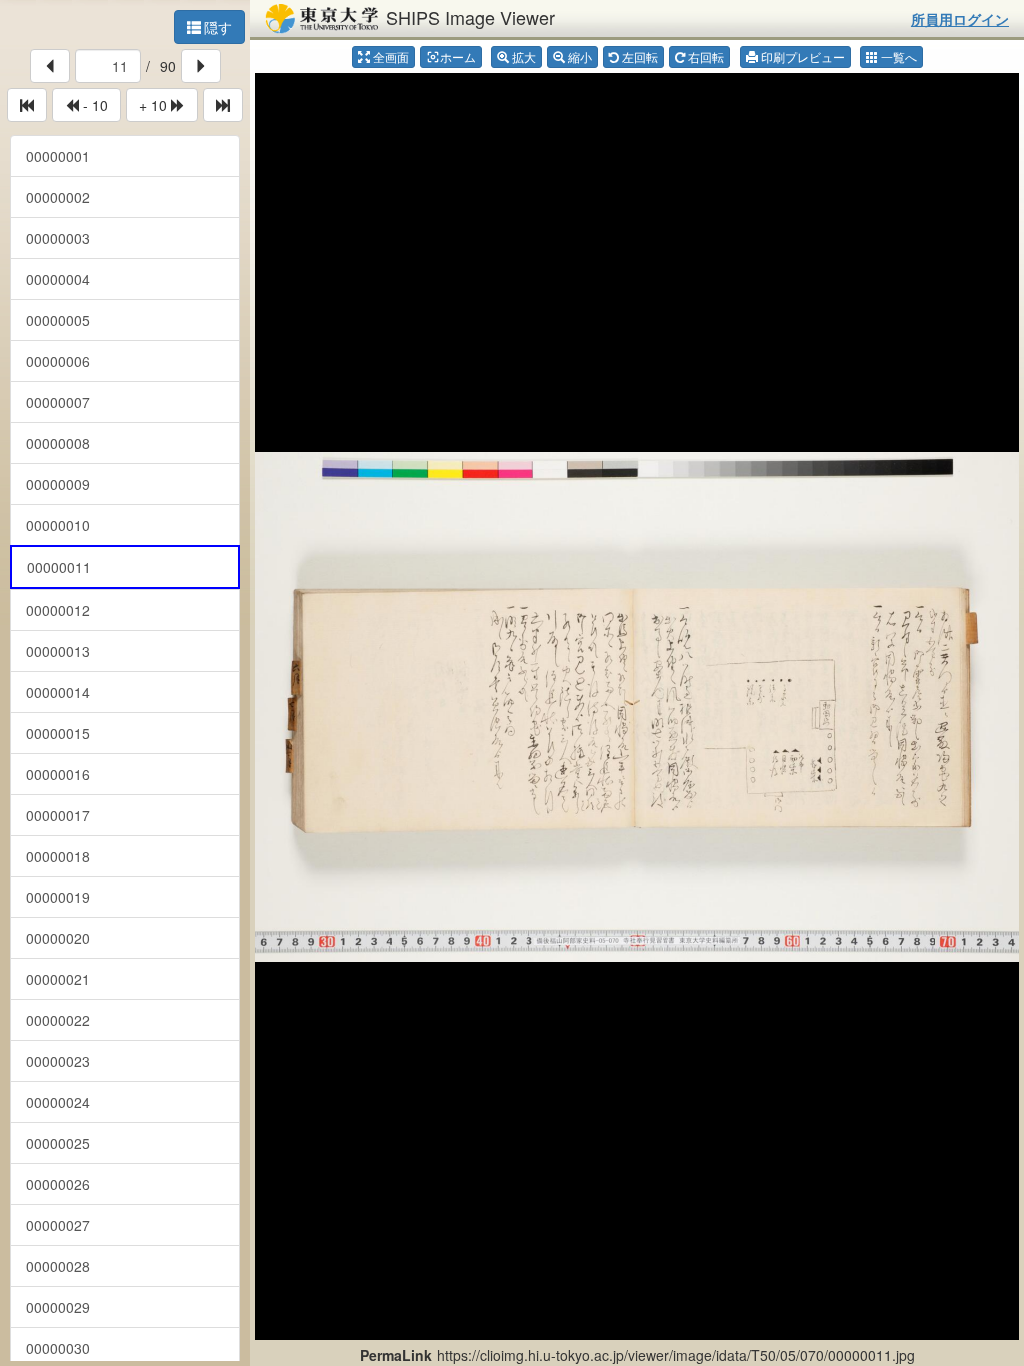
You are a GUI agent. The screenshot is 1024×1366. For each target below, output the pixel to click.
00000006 (58, 361)
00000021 (58, 979)
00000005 (58, 320)
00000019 (58, 897)
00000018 (58, 856)
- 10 (93, 105)
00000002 (58, 197)
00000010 (58, 525)
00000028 (58, 1266)
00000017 (58, 815)
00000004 (58, 279)
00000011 (59, 567)
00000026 (58, 1184)
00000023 (58, 1061)
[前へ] (50, 66)
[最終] (223, 105)
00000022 (58, 1020)
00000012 (58, 610)
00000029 (58, 1307)
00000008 (58, 443)
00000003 (58, 238)
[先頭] (27, 105)
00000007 (58, 402)
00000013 (58, 651)
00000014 (58, 692)
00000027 (58, 1225)
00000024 (58, 1102)
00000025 (58, 1143)
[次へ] (201, 66)
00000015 (58, 733)
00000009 (58, 484)
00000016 (58, 774)
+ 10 (155, 105)
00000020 (58, 938)
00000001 (58, 156)
